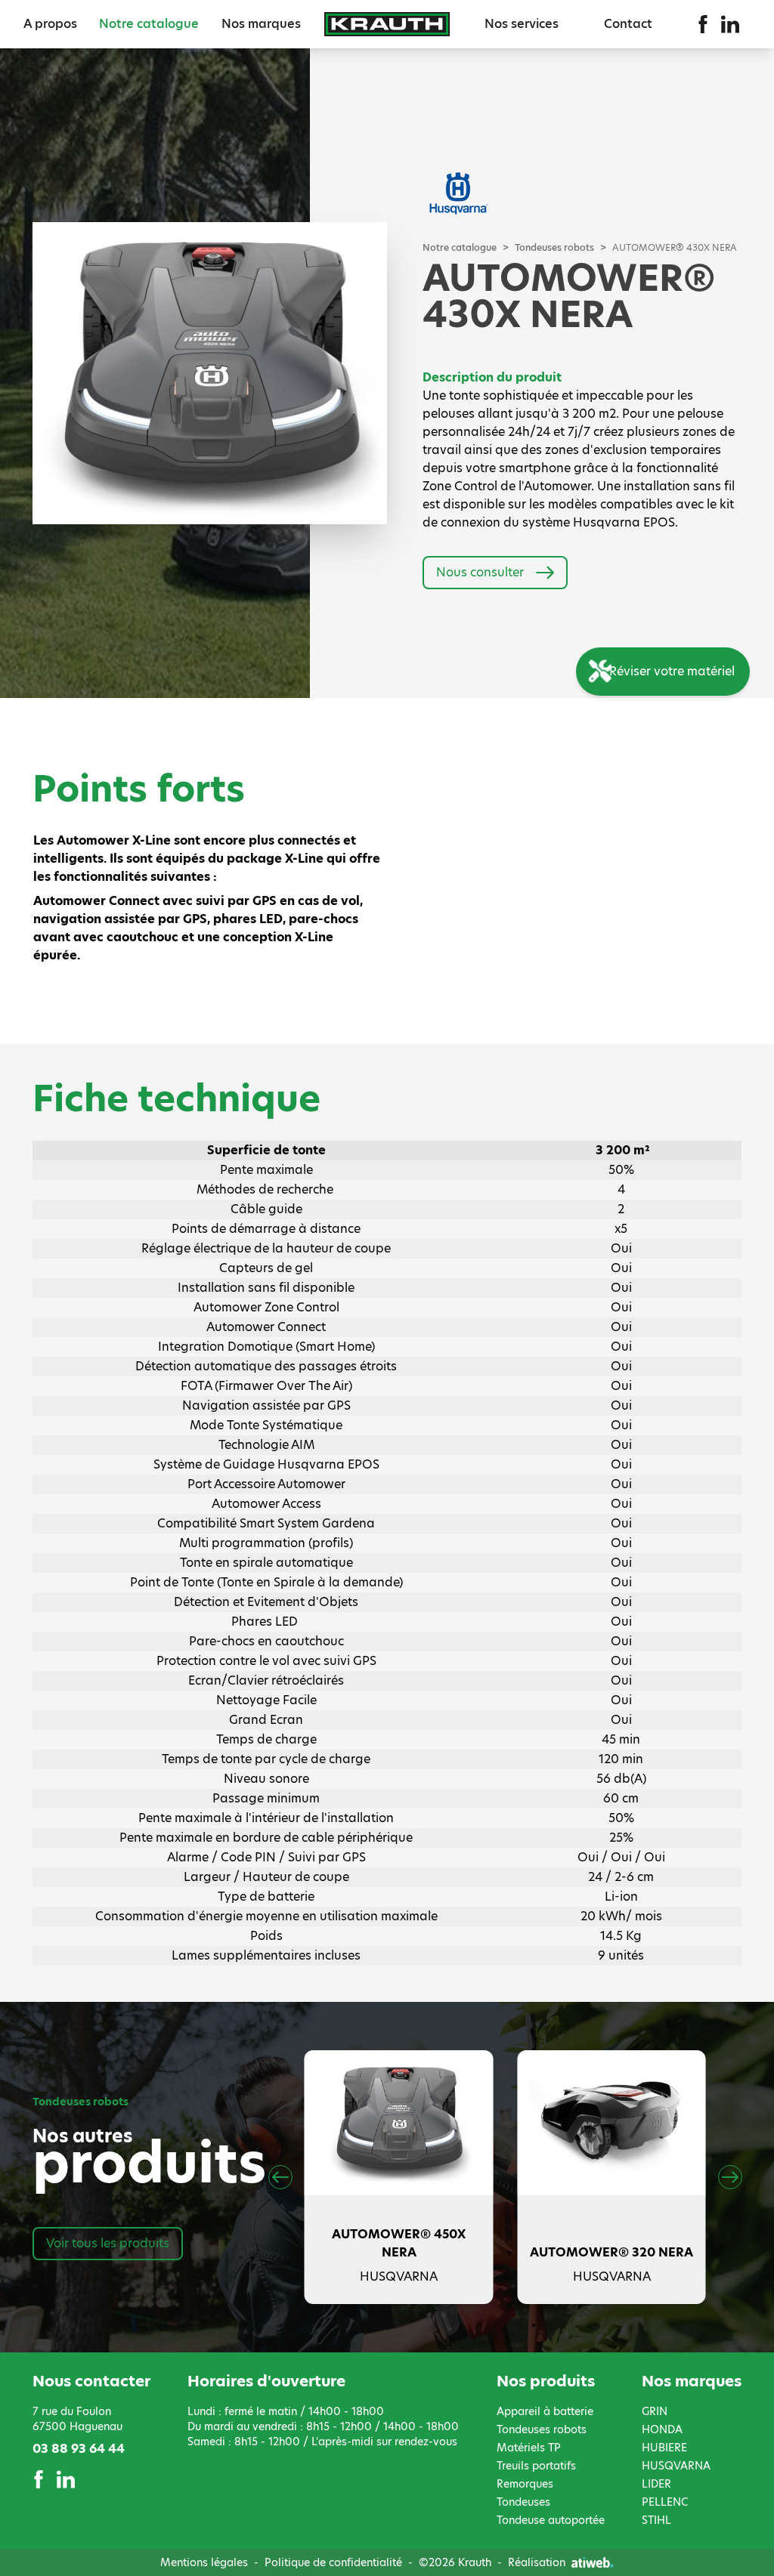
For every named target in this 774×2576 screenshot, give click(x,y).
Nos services (522, 24)
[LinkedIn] (730, 24)
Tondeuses (523, 2502)
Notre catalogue (149, 24)
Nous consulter (480, 572)
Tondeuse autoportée (551, 2520)
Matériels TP (529, 2448)
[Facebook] (703, 24)
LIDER (656, 2484)
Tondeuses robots (554, 248)
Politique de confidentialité (333, 2562)
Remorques (525, 2484)
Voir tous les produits (108, 2243)
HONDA (662, 2429)
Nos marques (261, 24)
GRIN (655, 2411)
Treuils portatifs (536, 2466)
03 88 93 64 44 (79, 2449)
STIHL (656, 2520)
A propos (50, 24)
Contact (628, 24)
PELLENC (665, 2502)
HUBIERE (664, 2448)
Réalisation (537, 2562)
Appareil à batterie (545, 2411)
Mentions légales (204, 2562)
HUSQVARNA (676, 2466)
